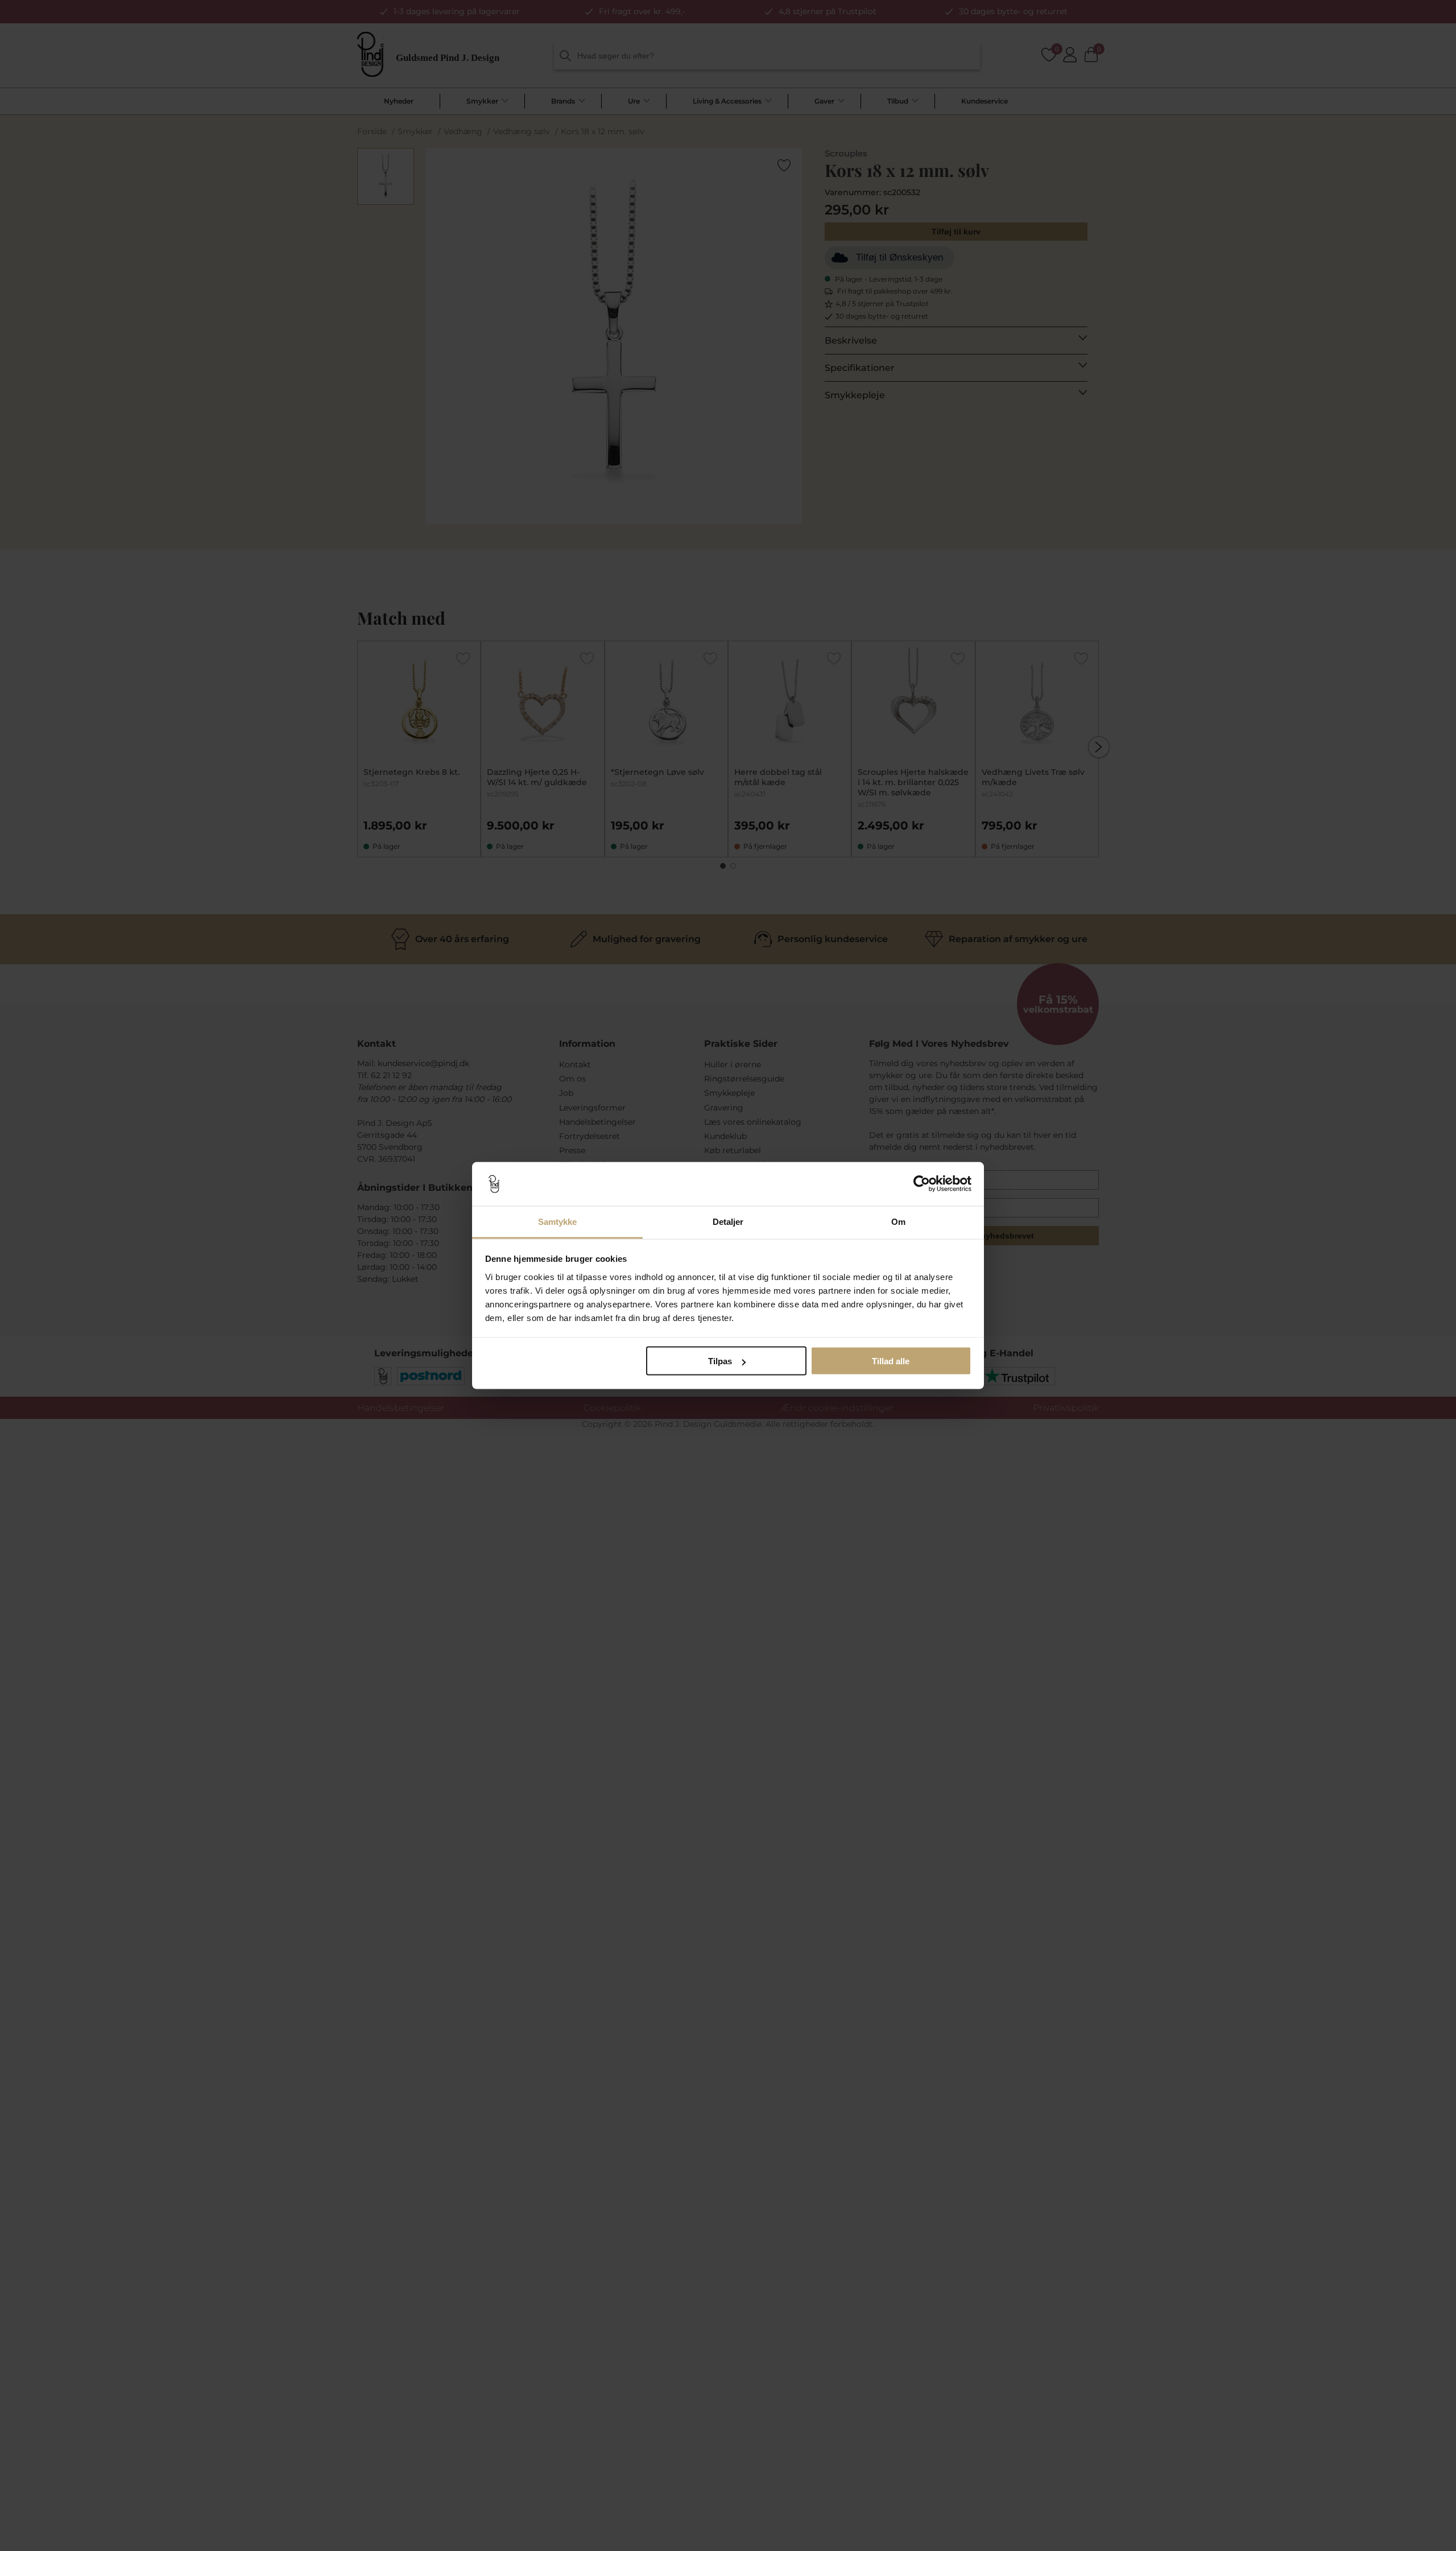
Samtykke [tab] (558, 1221)
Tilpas (720, 1361)
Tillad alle (891, 1361)
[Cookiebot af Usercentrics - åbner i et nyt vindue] (922, 1184)
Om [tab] (898, 1221)
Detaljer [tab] (728, 1221)
